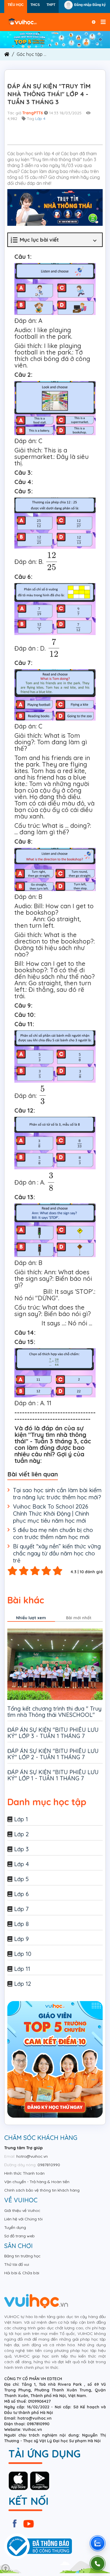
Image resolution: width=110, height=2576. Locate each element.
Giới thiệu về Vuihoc (22, 2210)
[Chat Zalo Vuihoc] (98, 2543)
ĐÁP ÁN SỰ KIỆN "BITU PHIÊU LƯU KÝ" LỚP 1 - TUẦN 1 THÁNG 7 (53, 1775)
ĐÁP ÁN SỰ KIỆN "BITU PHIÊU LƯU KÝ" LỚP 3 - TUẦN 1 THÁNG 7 (53, 1733)
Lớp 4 (40, 119)
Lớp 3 (21, 1849)
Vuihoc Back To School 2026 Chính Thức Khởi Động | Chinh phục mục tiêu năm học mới (51, 1514)
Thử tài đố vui (17, 2264)
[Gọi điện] (98, 2564)
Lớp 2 (21, 1834)
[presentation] (52, 561)
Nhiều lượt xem (31, 1618)
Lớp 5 (21, 1879)
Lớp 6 (21, 1894)
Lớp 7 (21, 1909)
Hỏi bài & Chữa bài (22, 2273)
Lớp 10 (23, 1954)
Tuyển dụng (15, 2227)
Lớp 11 (22, 1969)
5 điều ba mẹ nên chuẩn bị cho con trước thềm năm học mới (53, 1533)
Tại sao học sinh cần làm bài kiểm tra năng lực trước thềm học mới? (57, 1494)
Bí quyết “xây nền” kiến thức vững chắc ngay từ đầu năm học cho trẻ (57, 1553)
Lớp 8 (21, 1924)
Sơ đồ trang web (19, 2236)
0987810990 (49, 2165)
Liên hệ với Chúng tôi (23, 2219)
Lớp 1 (21, 1819)
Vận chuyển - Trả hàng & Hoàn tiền (37, 2182)
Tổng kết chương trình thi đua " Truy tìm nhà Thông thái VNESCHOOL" (54, 1712)
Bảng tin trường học (22, 2256)
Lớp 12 (23, 1984)
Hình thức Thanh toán (24, 2173)
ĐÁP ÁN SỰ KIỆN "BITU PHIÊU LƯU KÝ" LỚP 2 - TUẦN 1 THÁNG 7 (53, 1754)
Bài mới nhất (79, 1618)
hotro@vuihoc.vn (32, 2156)
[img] (55, 39)
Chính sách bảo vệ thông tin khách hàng (42, 2190)
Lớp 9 (21, 1939)
